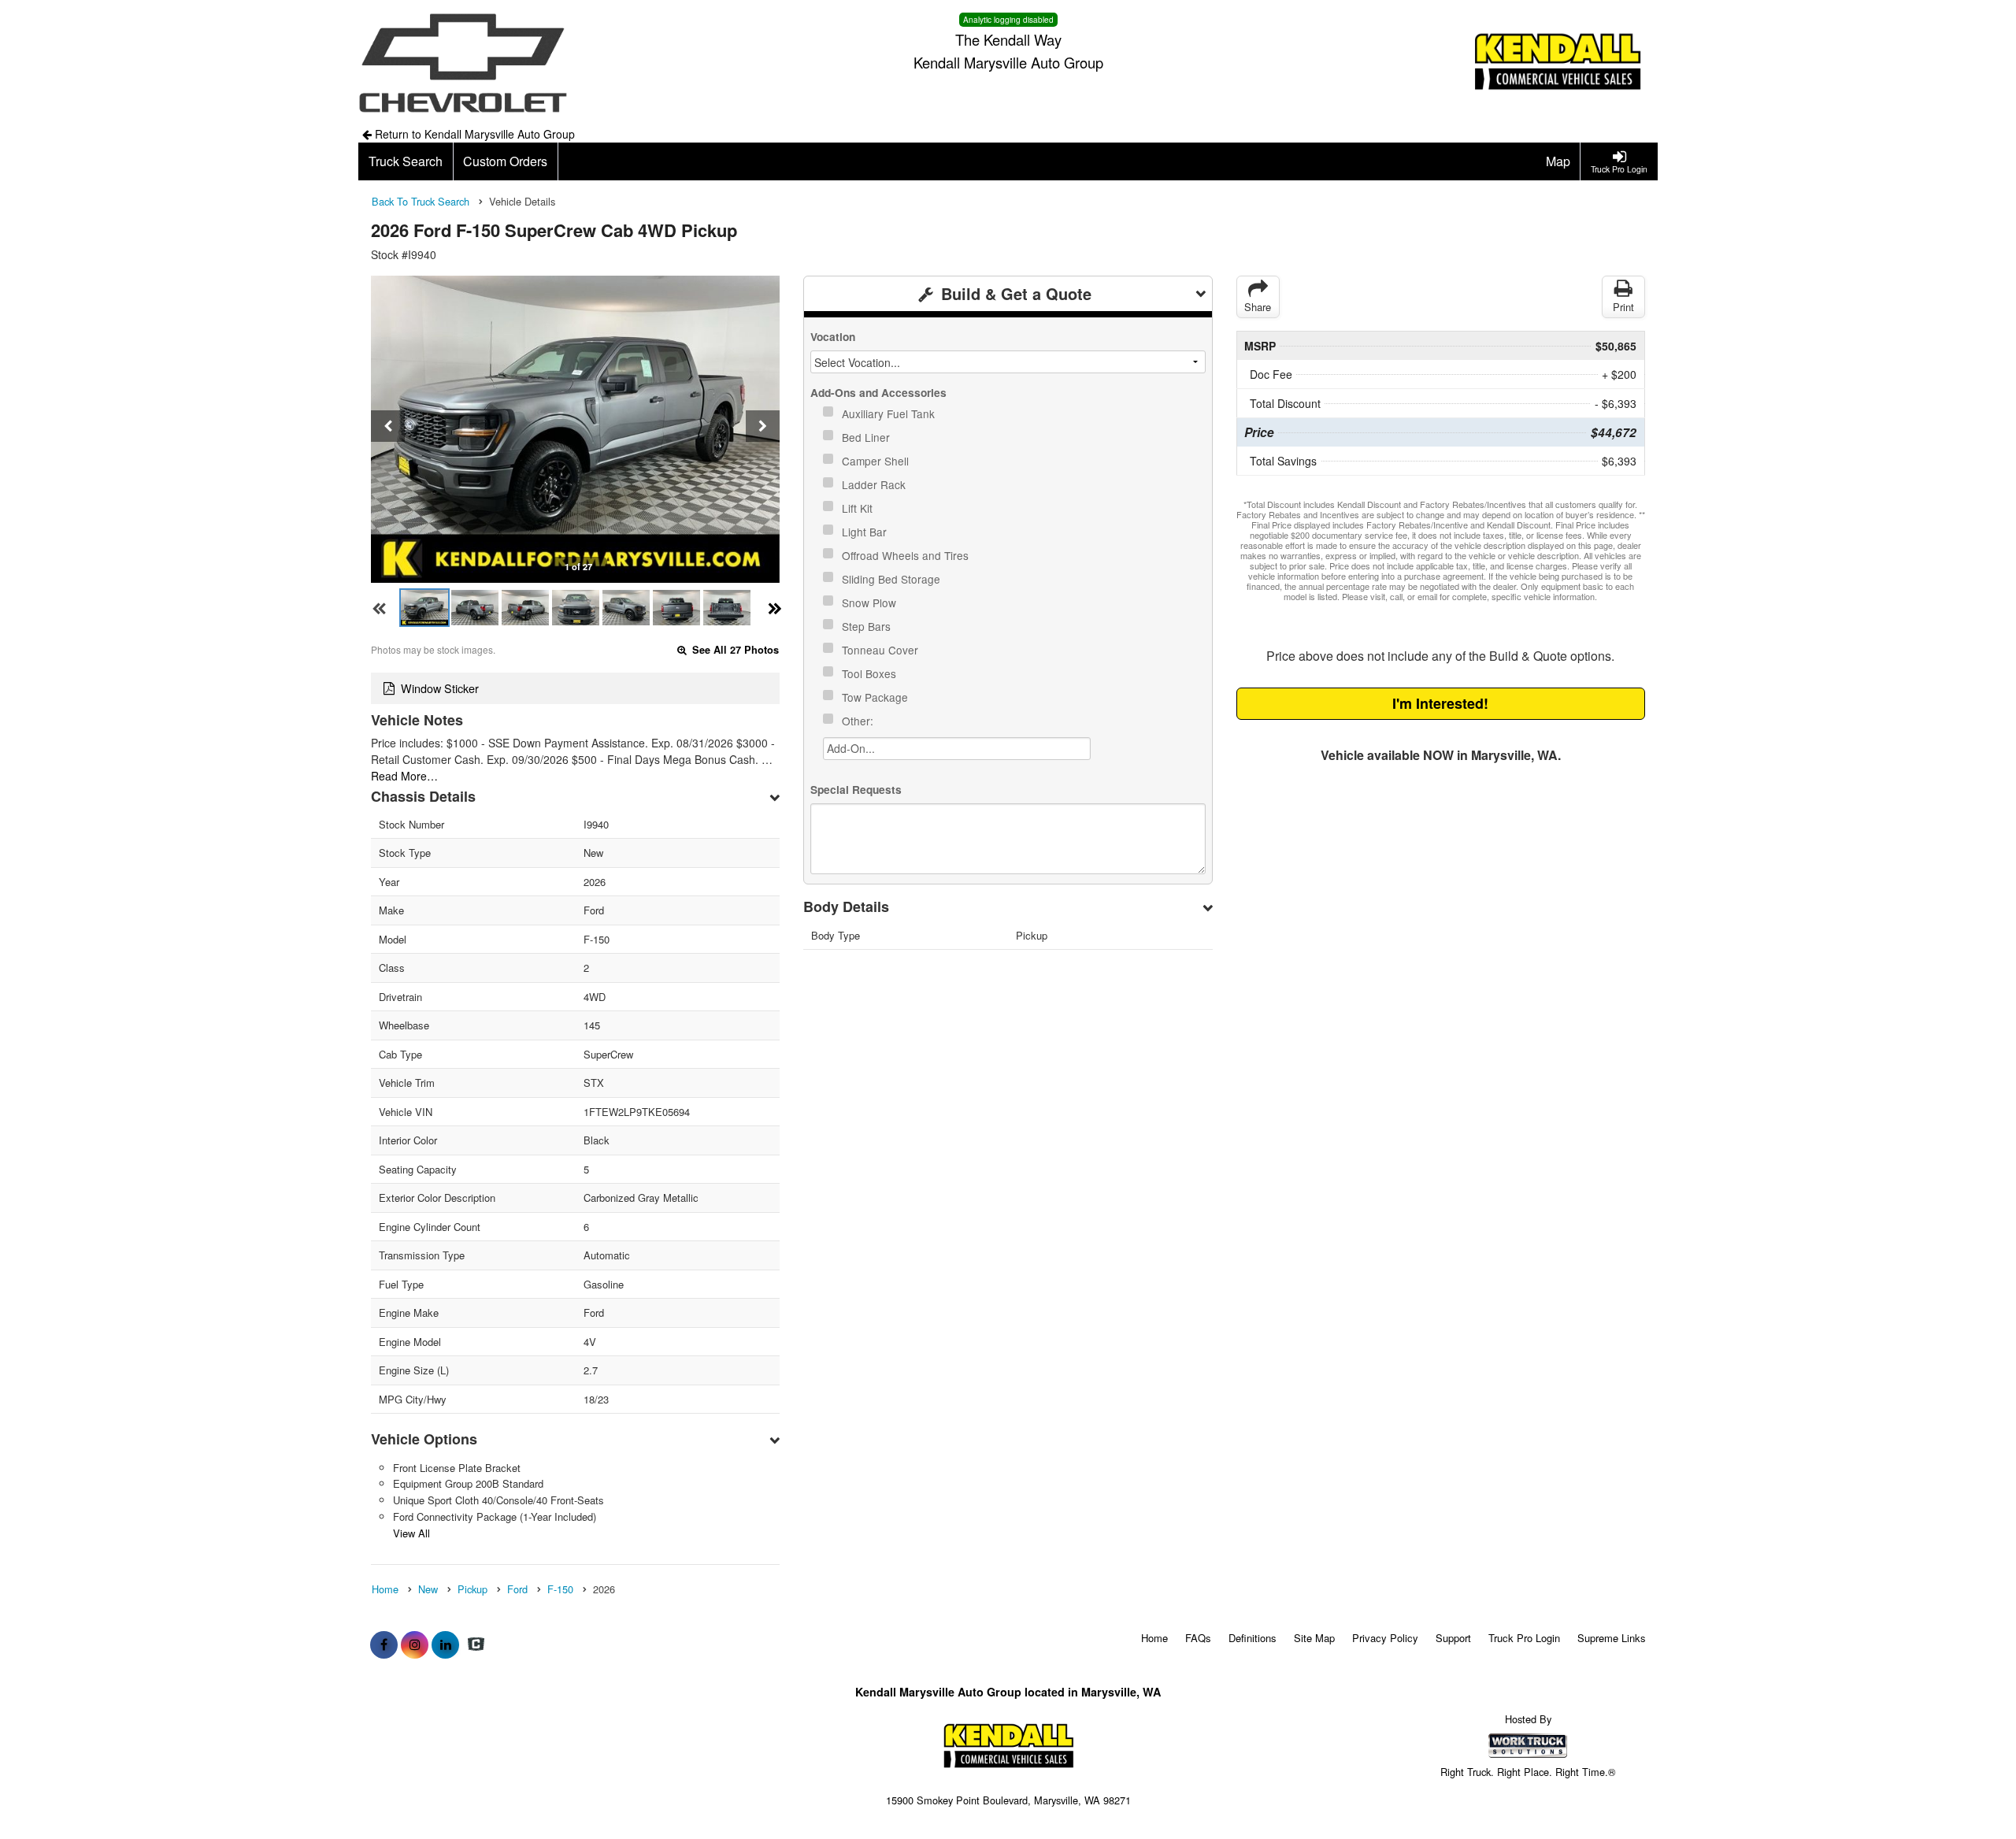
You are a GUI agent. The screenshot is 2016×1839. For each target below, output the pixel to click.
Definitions (1253, 1638)
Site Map (1314, 1638)
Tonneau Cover (882, 650)
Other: (859, 721)
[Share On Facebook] (384, 1644)
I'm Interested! (1440, 703)
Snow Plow (871, 602)
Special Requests (856, 790)
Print (1623, 307)
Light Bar (866, 532)
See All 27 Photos (734, 650)
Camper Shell (877, 461)
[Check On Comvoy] (476, 1644)
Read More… (404, 776)
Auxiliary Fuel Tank (890, 413)
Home (1154, 1638)
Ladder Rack (875, 484)
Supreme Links (1612, 1638)
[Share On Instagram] (415, 1644)
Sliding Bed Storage (893, 579)
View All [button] (411, 1533)
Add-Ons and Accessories (878, 393)
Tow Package (876, 697)
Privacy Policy (1385, 1638)
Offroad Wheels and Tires (907, 555)
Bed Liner (867, 437)
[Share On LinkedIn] (445, 1644)
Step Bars (868, 626)
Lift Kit (859, 508)
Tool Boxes (871, 673)
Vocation (833, 337)
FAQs (1198, 1638)
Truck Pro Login (1524, 1638)
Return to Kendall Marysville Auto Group (473, 134)
